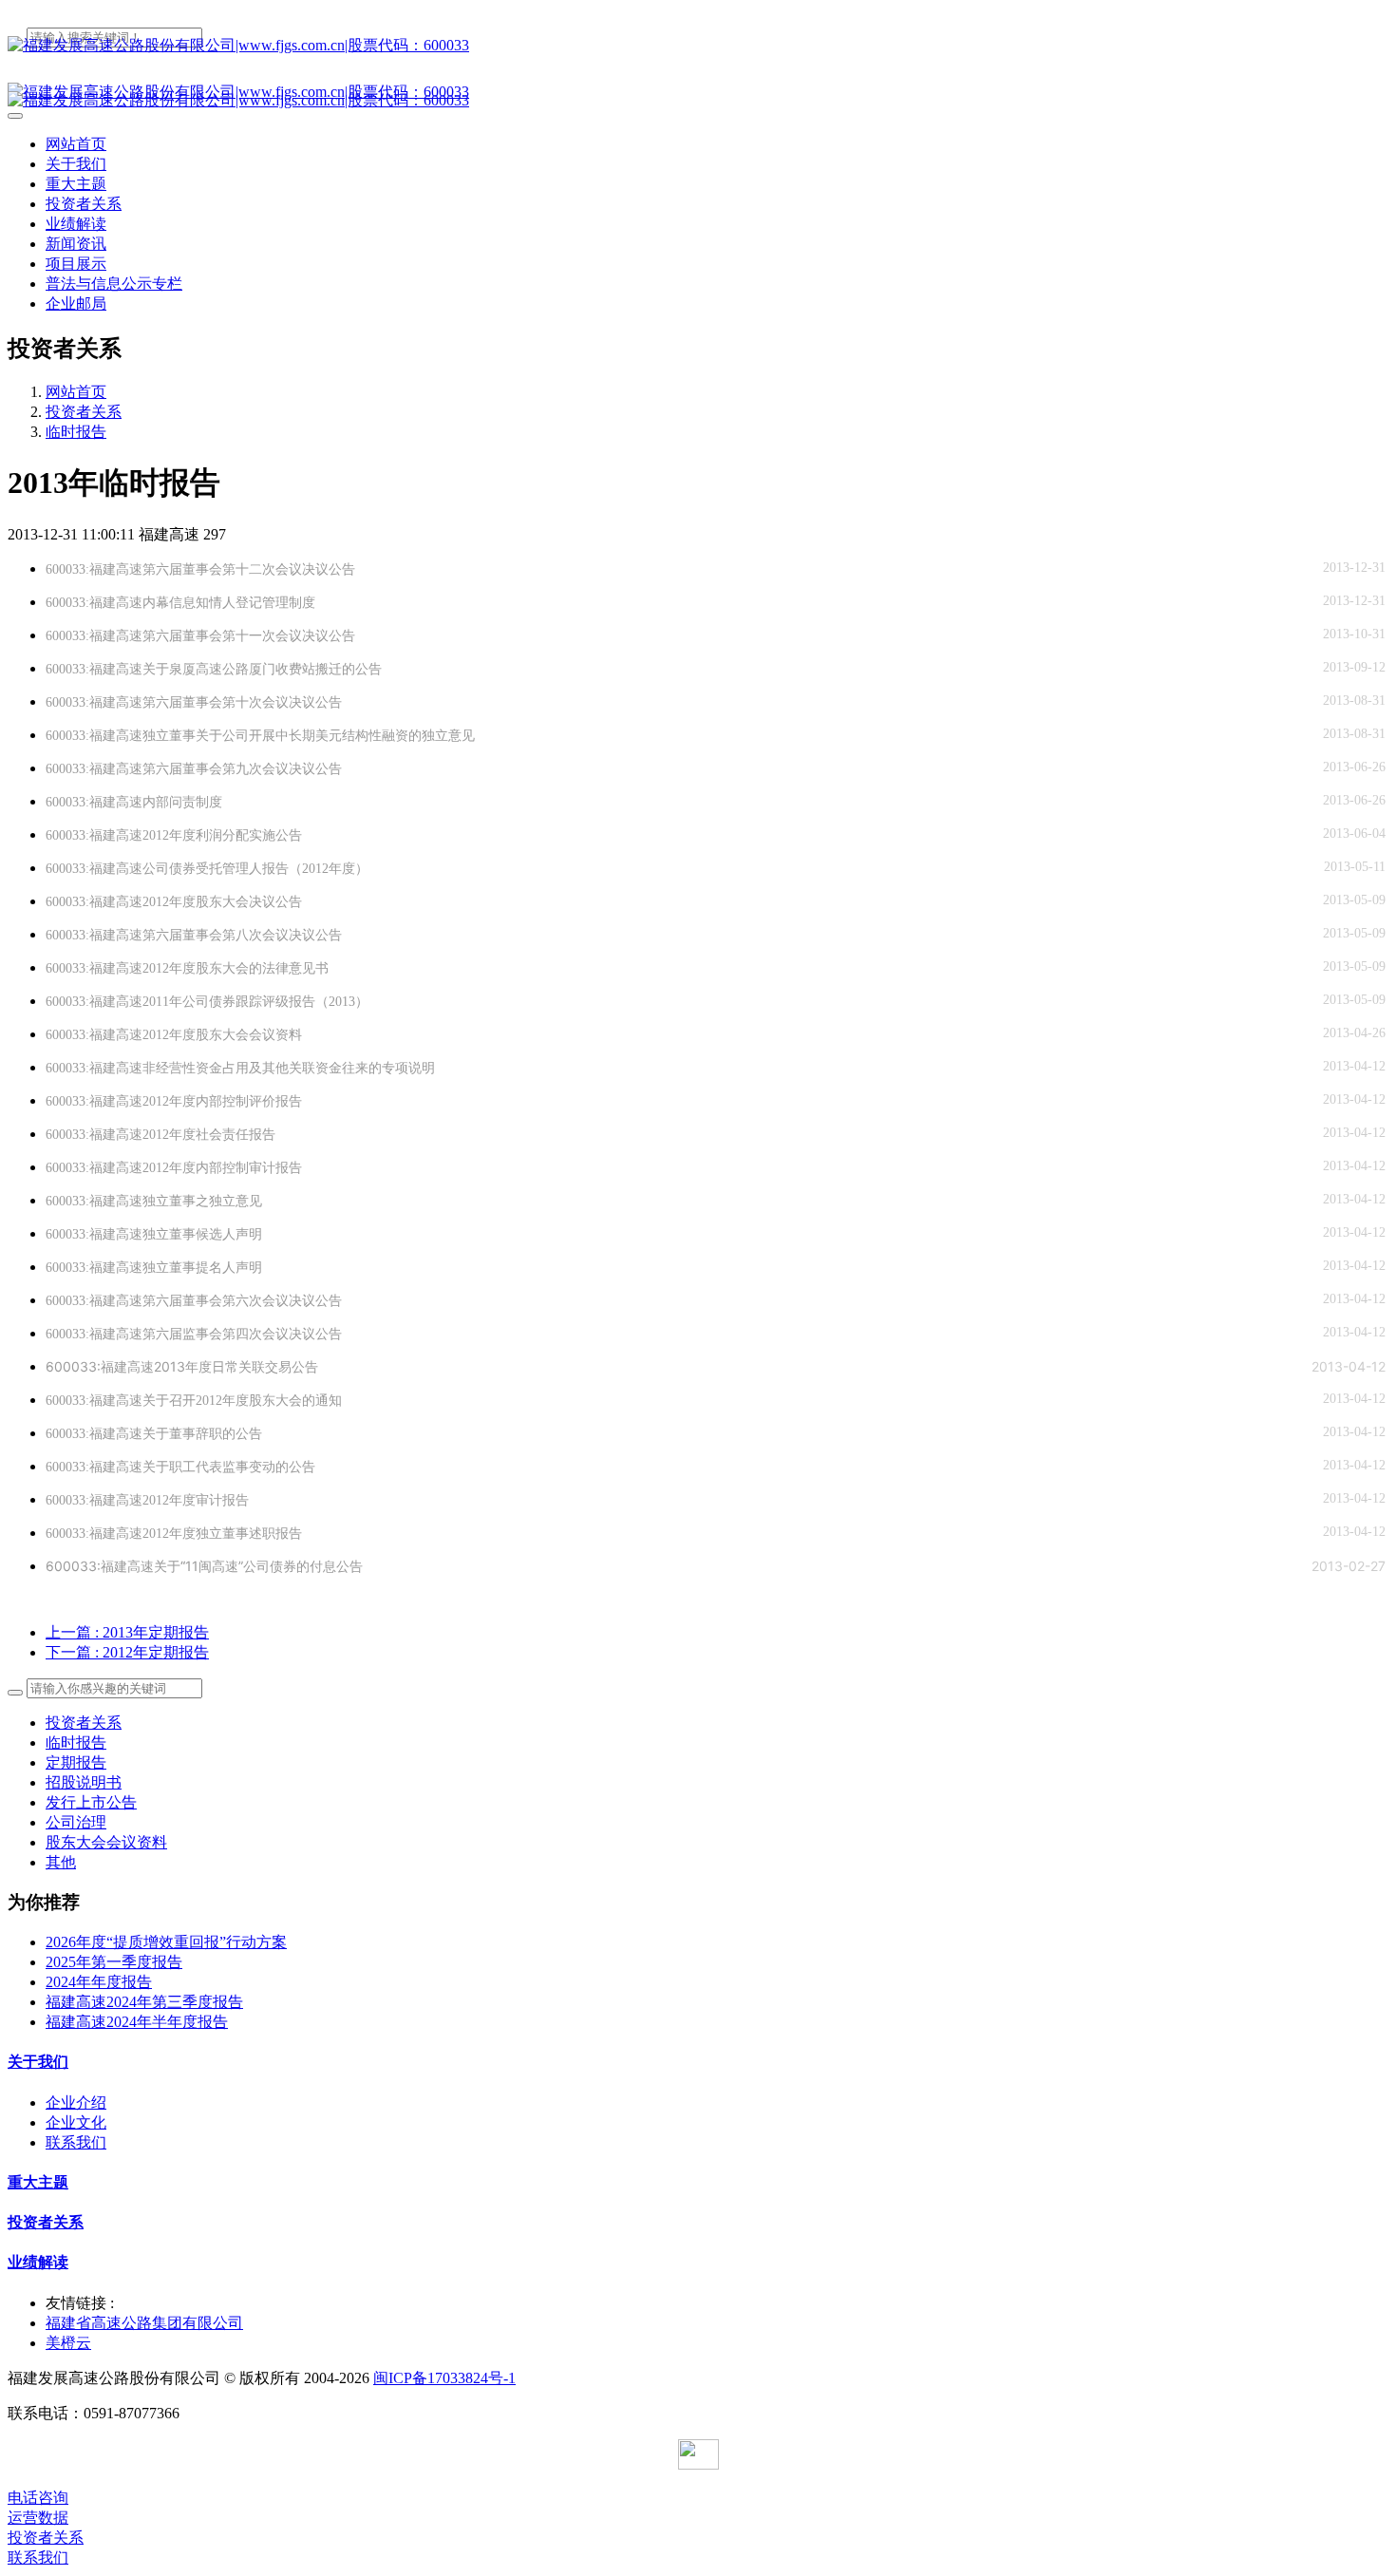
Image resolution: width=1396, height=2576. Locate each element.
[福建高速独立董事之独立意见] (285, 1201)
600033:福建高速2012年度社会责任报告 (160, 1135)
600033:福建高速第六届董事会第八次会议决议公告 (194, 935)
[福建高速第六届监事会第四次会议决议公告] (365, 1334)
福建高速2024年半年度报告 (137, 2022)
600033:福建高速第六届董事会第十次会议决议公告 (194, 702)
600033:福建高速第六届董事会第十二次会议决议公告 (200, 569)
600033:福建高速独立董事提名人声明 (154, 1268)
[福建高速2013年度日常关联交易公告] (341, 1366)
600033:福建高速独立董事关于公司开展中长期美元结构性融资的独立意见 (260, 736)
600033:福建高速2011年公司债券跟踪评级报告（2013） (207, 1002)
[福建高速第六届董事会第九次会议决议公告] (365, 769)
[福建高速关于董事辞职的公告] (285, 1434)
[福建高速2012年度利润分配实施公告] (325, 835)
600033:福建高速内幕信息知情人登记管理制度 (180, 603)
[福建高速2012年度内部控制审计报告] (325, 1168)
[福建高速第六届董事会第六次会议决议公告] (365, 1301)
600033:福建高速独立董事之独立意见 (154, 1201)
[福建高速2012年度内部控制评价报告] (325, 1101)
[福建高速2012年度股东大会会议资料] (325, 1035)
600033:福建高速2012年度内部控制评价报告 (174, 1101)
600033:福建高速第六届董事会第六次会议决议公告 (194, 1301)
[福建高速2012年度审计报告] (272, 1500)
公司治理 (76, 1822)
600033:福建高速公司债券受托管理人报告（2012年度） (207, 869)
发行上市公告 (91, 1802)
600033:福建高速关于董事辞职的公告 (154, 1434)
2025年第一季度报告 (114, 1962)
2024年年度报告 (99, 1982)
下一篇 (127, 1652)
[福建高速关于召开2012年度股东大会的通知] (365, 1401)
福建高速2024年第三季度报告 (144, 2002)
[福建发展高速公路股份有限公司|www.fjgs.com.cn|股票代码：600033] (698, 46)
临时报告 (76, 432)
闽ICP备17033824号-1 (444, 2378)
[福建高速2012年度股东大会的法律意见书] (352, 968)
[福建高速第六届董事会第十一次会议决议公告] (378, 636)
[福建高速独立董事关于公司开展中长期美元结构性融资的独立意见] (498, 736)
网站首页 (76, 144)
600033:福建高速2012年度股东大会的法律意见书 (187, 968)
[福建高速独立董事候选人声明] (285, 1234)
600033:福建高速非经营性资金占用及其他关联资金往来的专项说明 (240, 1068)
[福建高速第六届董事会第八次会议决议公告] (365, 935)
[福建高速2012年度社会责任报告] (299, 1135)
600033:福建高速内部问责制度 (134, 802)
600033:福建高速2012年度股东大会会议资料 (174, 1035)
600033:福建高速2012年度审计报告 (147, 1500)
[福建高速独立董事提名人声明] (285, 1268)
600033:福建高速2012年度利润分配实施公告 (174, 835)
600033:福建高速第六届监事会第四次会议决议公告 (194, 1334)
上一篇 (127, 1632)
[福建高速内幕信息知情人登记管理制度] (339, 603)
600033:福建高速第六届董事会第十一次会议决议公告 (200, 636)
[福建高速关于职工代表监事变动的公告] (339, 1467)
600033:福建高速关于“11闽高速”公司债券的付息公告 (204, 1566)
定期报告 (76, 1762)
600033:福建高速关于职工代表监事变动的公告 (180, 1467)
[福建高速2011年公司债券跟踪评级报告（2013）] (392, 1002)
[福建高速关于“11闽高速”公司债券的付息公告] (386, 1566)
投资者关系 (84, 412)
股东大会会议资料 (106, 1842)
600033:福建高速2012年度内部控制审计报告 (174, 1168)
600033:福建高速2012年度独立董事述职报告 (174, 1534)
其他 (61, 1862)
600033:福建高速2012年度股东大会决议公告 (174, 902)
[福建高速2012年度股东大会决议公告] (325, 902)
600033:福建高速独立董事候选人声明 (154, 1234)
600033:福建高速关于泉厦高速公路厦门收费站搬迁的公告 (214, 669)
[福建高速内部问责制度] (245, 802)
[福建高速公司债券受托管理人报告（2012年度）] (392, 869)
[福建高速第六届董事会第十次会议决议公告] (365, 702)
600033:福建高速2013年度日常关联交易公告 (182, 1366)
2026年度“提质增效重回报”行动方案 (166, 1942)
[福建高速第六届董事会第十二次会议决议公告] (378, 569)
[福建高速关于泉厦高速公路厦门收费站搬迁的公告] (405, 669)
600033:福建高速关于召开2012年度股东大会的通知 (194, 1401)
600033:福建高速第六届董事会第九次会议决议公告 (194, 769)
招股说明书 (84, 1782)
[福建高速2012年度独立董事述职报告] (325, 1534)
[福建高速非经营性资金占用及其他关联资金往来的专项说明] (458, 1068)
